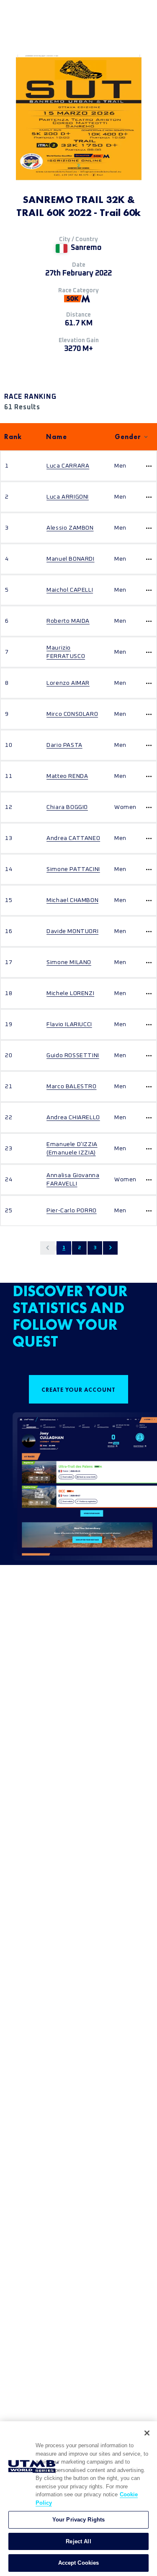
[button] (48, 1248)
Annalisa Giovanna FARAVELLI (73, 1180)
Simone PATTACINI (73, 869)
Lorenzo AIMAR (68, 683)
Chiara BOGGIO (67, 807)
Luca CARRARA (68, 466)
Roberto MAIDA (68, 621)
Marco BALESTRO (71, 1087)
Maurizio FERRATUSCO (66, 652)
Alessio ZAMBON (70, 528)
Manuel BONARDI (70, 559)
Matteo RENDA (67, 776)
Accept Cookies (79, 2563)
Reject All (78, 2541)
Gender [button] (128, 437)
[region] (78, 2499)
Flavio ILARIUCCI (69, 1024)
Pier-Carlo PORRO (72, 1211)
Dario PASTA (64, 745)
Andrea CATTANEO (73, 838)
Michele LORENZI (70, 993)
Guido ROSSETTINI (73, 1055)
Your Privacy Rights (78, 2520)
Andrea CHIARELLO (73, 1118)
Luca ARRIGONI (68, 497)
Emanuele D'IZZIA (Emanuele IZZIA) (72, 1149)
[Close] (147, 2433)
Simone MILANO (69, 962)
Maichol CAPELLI (70, 590)
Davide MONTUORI (72, 931)
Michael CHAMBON (72, 900)
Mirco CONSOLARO (72, 714)
